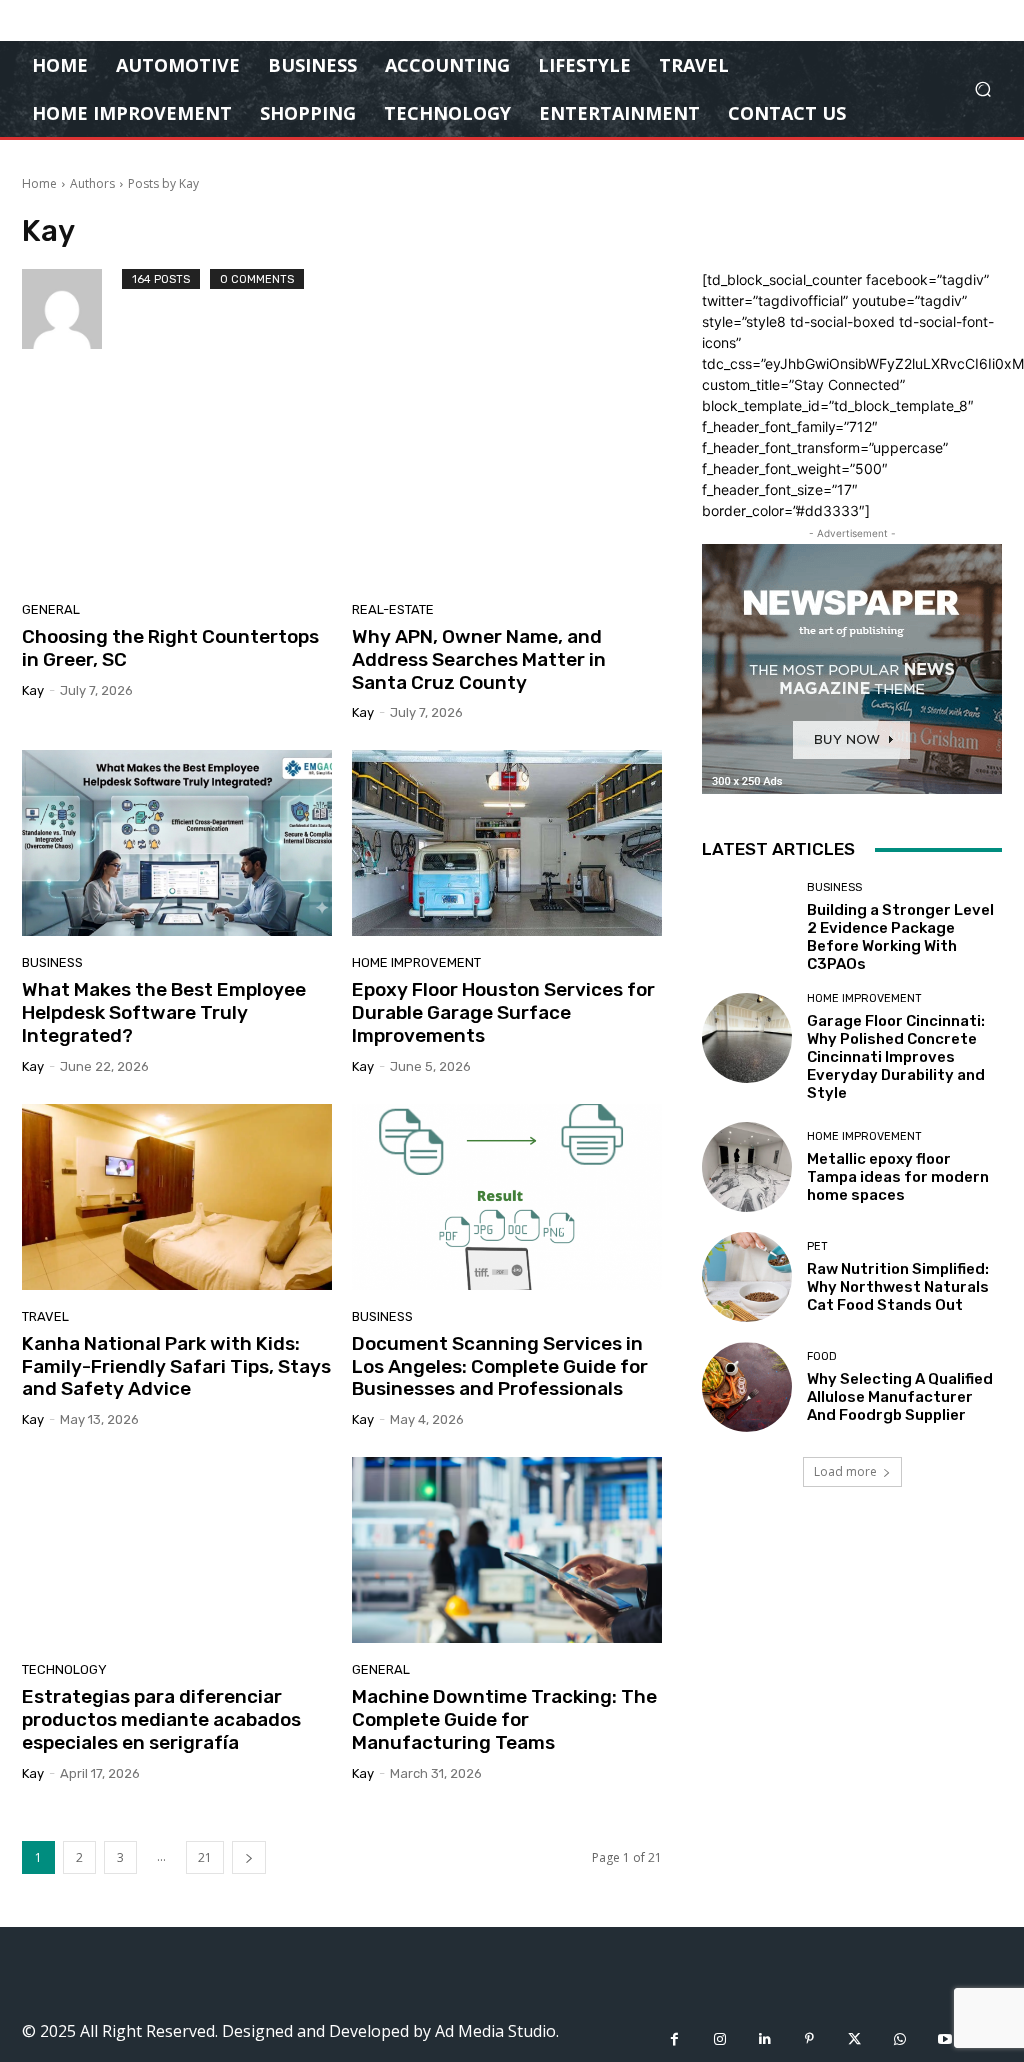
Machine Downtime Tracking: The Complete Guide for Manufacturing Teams (504, 1719)
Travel (45, 1316)
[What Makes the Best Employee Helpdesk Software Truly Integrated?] (177, 843)
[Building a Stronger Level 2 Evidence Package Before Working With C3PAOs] (747, 927)
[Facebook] (674, 2039)
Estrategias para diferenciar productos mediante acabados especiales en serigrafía (161, 1719)
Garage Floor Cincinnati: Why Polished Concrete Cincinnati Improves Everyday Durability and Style (896, 1057)
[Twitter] (854, 2039)
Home (39, 183)
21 (205, 1857)
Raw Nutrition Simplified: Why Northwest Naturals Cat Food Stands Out (898, 1287)
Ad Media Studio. (497, 2031)
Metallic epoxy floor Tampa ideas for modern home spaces (898, 1177)
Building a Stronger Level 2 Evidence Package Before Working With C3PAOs (900, 937)
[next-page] (249, 1857)
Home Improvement (416, 962)
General (51, 609)
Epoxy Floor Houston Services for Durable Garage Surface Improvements (503, 1012)
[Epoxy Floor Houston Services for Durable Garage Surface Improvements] (507, 843)
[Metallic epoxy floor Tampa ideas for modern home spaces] (747, 1167)
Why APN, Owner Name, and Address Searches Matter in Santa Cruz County (479, 659)
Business (52, 962)
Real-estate (393, 609)
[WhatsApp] (899, 2039)
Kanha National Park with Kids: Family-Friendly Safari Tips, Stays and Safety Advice (176, 1366)
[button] (982, 89)
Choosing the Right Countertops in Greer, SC (170, 648)
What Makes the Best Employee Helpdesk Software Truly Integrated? (164, 1012)
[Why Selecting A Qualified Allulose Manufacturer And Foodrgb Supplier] (747, 1387)
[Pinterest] (809, 2039)
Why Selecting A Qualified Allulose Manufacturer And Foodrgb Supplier (900, 1397)
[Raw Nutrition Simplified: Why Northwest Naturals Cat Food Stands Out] (747, 1277)
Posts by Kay (163, 183)
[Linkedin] (764, 2039)
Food (822, 1356)
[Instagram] (719, 2039)
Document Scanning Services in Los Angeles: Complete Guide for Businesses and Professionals (500, 1366)
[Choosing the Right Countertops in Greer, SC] (177, 490)
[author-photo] (72, 309)
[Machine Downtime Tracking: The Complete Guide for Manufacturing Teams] (507, 1550)
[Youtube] (944, 2039)
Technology (64, 1669)
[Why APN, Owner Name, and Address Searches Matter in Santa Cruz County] (507, 490)
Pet (817, 1246)
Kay (33, 690)
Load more (845, 1471)
